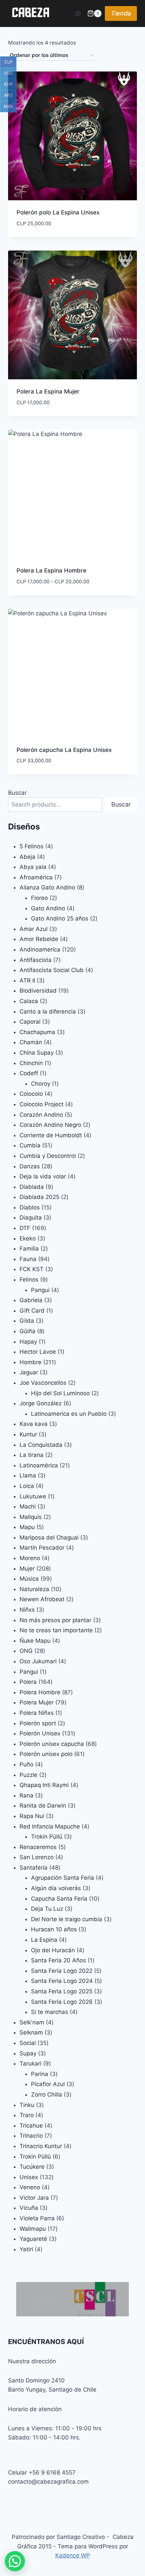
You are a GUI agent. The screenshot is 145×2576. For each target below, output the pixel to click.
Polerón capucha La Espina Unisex (64, 750)
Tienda (121, 13)
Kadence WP (73, 2555)
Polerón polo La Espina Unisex (58, 212)
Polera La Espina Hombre (51, 570)
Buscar (17, 793)
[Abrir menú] (78, 13)
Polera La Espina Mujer (48, 391)
